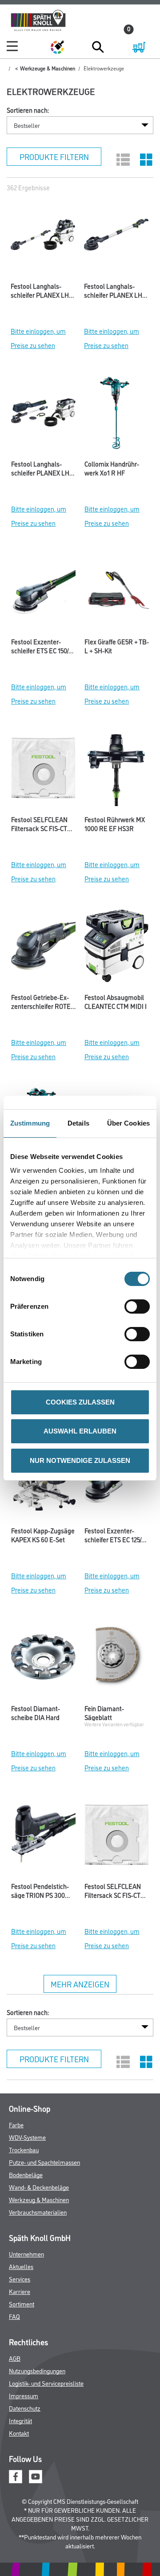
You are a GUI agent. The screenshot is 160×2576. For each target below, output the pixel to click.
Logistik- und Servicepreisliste (46, 2383)
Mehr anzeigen (80, 1984)
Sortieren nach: (28, 110)
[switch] (139, 1306)
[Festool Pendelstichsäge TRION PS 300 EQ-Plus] (43, 1837)
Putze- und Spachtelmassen (44, 2162)
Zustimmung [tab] (30, 1123)
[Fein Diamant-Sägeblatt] (117, 1659)
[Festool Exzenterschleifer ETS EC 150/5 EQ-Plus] (43, 593)
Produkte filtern (54, 156)
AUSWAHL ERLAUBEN (80, 1431)
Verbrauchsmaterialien (38, 2212)
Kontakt (19, 2433)
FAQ (14, 2316)
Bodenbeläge (26, 2174)
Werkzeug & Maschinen (39, 2199)
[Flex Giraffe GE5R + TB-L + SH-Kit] (117, 593)
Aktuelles (21, 2266)
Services (20, 2279)
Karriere (20, 2291)
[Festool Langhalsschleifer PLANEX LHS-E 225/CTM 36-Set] (43, 415)
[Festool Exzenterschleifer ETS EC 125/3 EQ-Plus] (117, 1482)
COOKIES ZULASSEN (80, 1402)
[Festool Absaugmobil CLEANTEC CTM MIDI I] (117, 948)
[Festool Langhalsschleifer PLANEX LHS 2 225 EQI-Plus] (116, 237)
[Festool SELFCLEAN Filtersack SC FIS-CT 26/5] (117, 1837)
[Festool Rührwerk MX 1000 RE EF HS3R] (117, 770)
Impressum (24, 2395)
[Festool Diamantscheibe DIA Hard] (43, 1659)
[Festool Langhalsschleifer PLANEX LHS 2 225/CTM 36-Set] (43, 237)
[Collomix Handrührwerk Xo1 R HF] (117, 415)
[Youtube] (36, 2476)
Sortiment (22, 2304)
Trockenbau (24, 2149)
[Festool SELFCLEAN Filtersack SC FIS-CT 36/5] (43, 770)
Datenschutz (25, 2408)
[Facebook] (16, 2476)
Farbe (16, 2124)
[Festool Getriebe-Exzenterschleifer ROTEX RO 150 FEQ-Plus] (43, 948)
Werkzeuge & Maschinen (48, 68)
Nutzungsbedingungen (37, 2370)
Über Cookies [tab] (128, 1123)
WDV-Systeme (27, 2137)
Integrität (20, 2420)
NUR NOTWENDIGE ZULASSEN (80, 1460)
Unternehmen (26, 2254)
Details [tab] (78, 1123)
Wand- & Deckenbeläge (39, 2187)
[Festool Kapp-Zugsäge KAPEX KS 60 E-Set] (43, 1482)
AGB (15, 2358)
